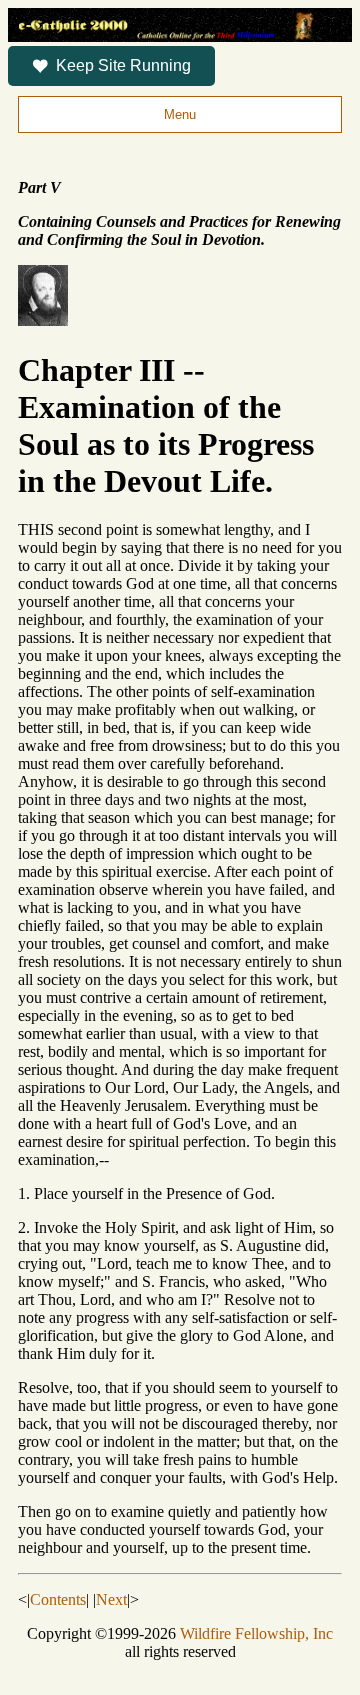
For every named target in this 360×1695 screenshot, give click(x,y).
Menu (180, 114)
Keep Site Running (123, 65)
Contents (58, 1599)
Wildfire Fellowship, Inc (256, 1633)
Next (111, 1599)
